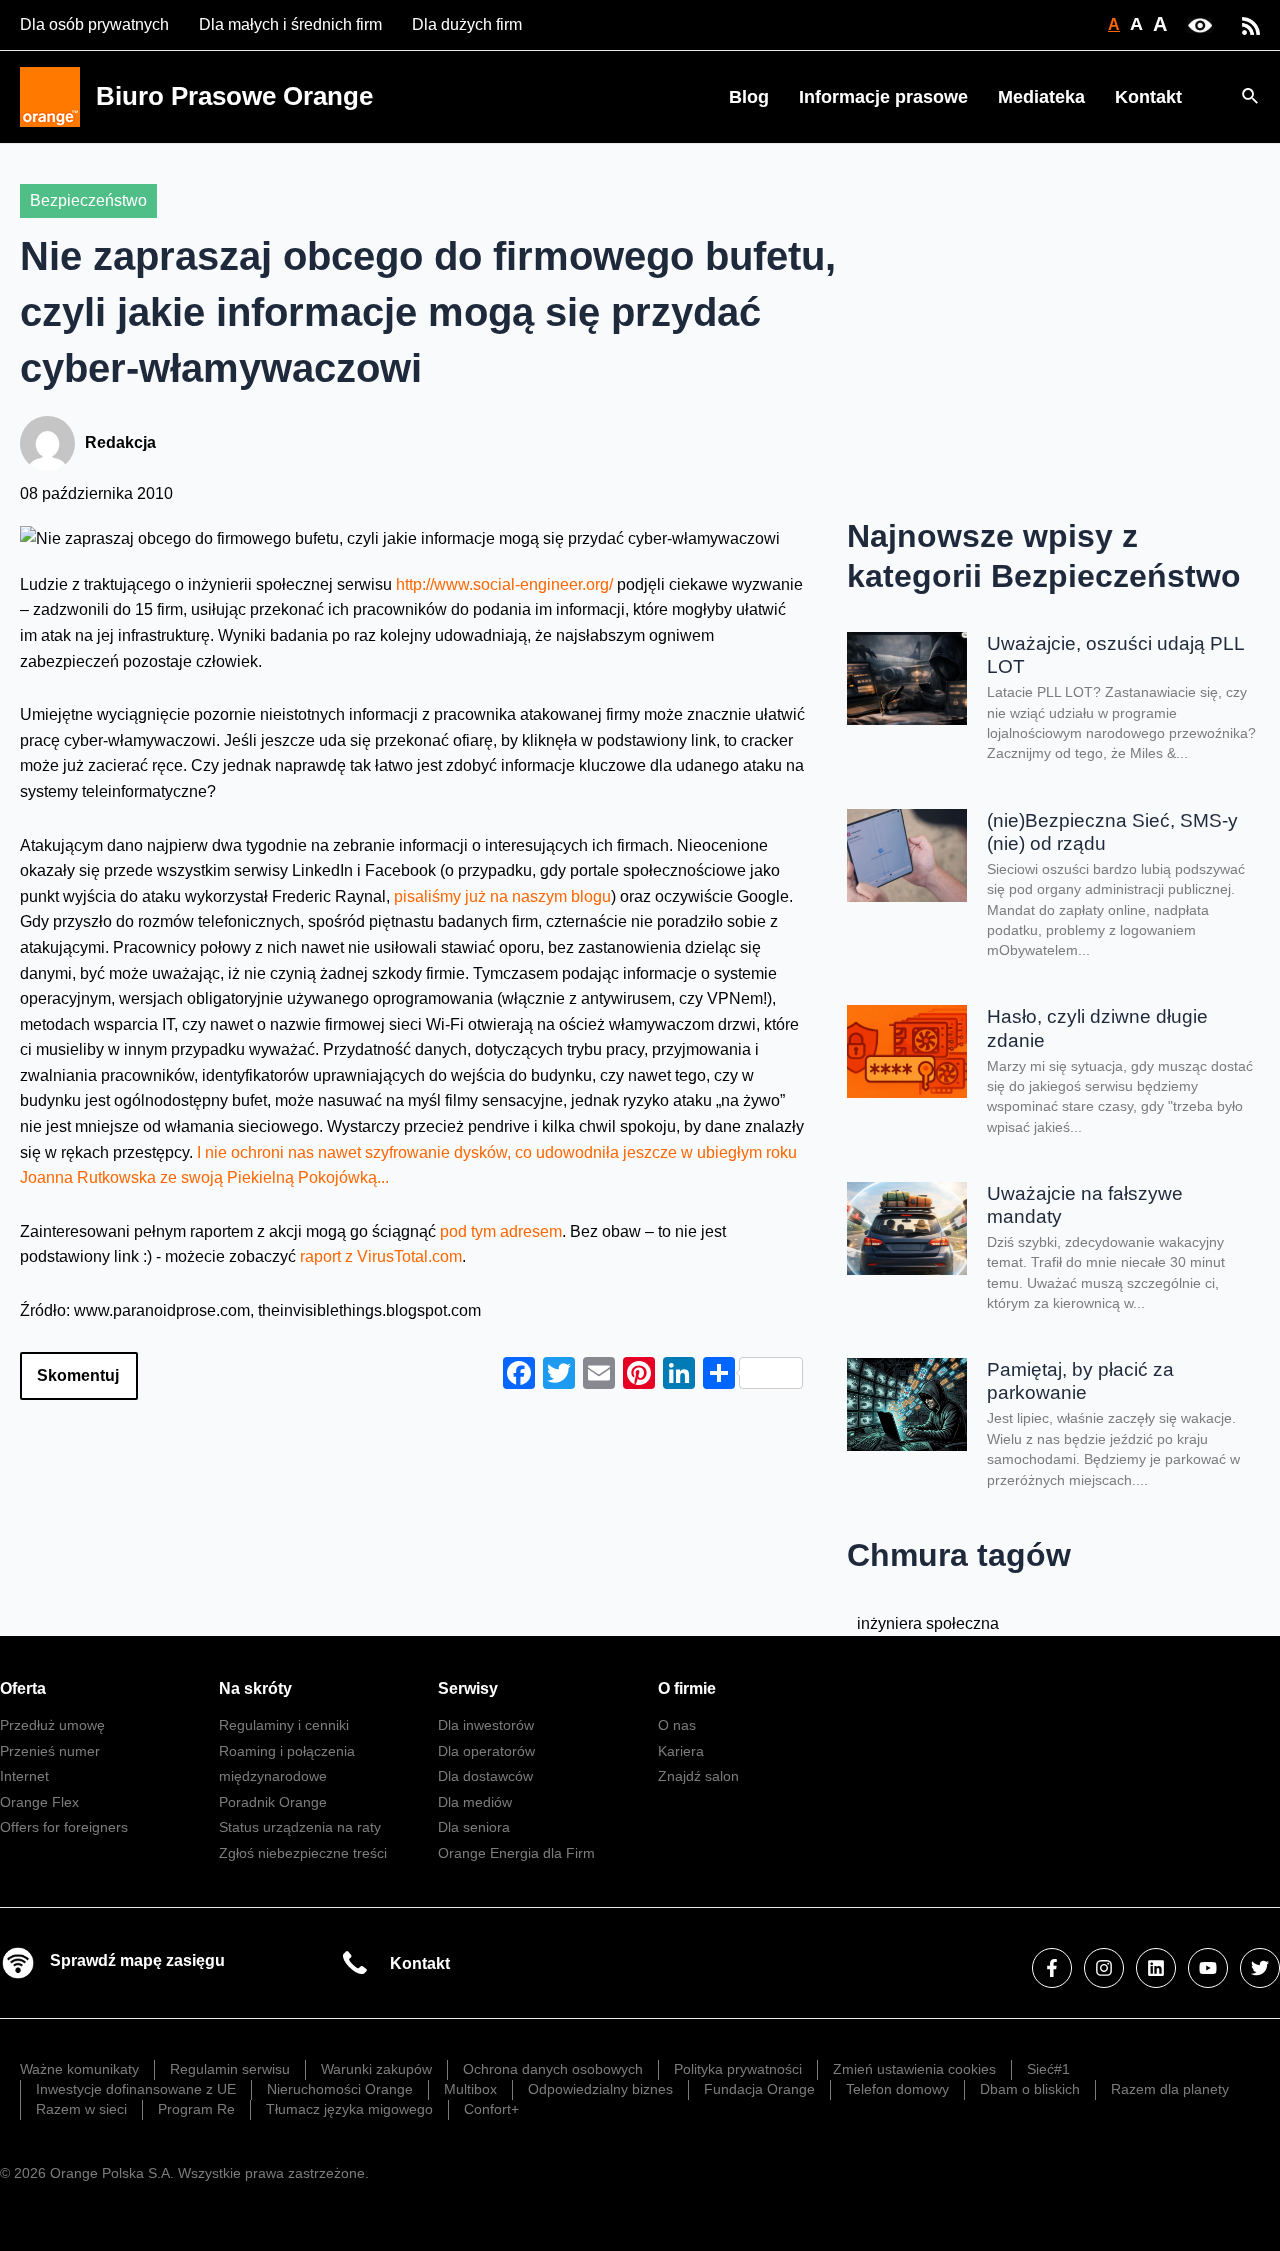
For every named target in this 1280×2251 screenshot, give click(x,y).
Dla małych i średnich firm (290, 24)
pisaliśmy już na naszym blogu (502, 896)
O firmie (687, 1688)
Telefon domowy (897, 2089)
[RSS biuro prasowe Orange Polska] (1251, 24)
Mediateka (1041, 97)
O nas (677, 1725)
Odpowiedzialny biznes (600, 2089)
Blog (749, 97)
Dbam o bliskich (1030, 2089)
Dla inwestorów (486, 1725)
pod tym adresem (501, 1231)
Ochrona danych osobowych (553, 2069)
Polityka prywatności (738, 2069)
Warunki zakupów (376, 2069)
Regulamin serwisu (230, 2069)
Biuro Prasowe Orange (234, 96)
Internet (24, 1776)
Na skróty (255, 1688)
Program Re (196, 2109)
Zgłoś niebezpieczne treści (303, 1853)
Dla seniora (474, 1827)
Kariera (681, 1751)
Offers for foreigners (64, 1827)
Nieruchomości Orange (340, 2089)
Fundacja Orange (759, 2089)
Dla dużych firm (467, 24)
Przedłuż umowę (52, 1725)
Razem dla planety (1170, 2089)
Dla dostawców (485, 1776)
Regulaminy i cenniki (284, 1725)
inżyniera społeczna (928, 1623)
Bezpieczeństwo (88, 200)
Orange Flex (39, 1802)
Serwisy (468, 1688)
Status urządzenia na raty (300, 1827)
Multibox (470, 2089)
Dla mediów (475, 1802)
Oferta (23, 1688)
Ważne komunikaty (79, 2069)
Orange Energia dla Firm (516, 1853)
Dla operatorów (486, 1751)
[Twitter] (1260, 1968)
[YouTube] (1208, 1968)
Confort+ (491, 2109)
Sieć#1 (1048, 2069)
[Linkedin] (1156, 1968)
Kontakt (1148, 97)
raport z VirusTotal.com (381, 1256)
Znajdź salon (698, 1776)
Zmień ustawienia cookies (914, 2069)
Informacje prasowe (883, 97)
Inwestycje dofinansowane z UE (136, 2089)
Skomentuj (78, 1375)
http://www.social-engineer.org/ (504, 584)
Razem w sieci (81, 2109)
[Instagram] (1104, 1968)
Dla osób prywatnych (94, 24)
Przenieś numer (50, 1751)
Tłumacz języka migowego (349, 2109)
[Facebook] (1052, 1968)
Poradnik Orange (273, 1802)
